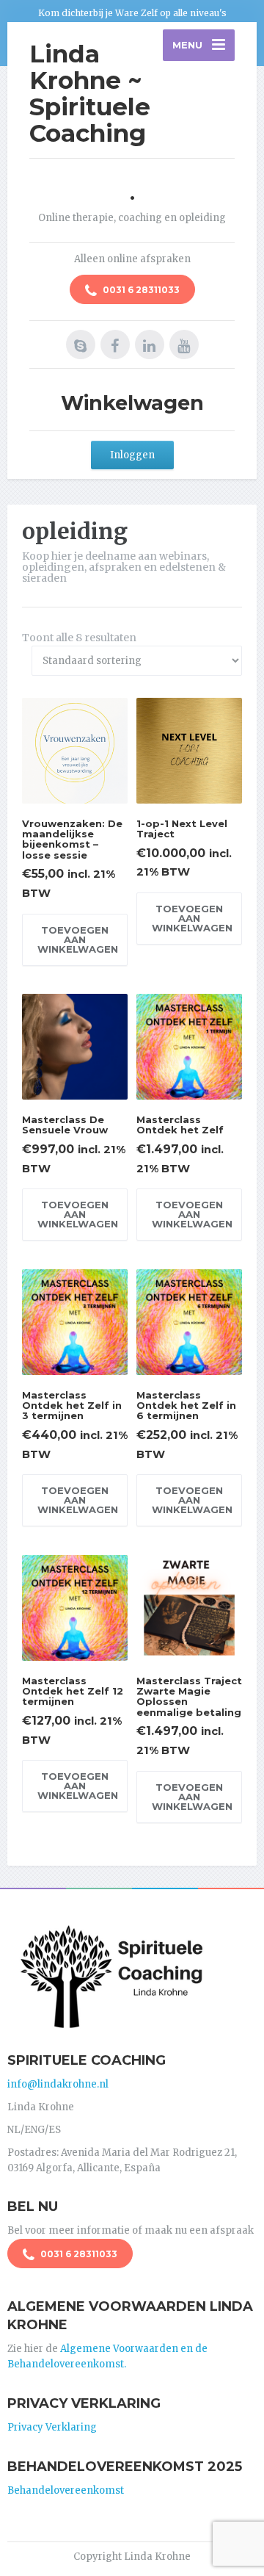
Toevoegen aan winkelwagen (78, 939)
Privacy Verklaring (52, 2427)
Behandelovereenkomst (66, 2490)
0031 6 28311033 (140, 290)
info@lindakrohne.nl (58, 2084)
